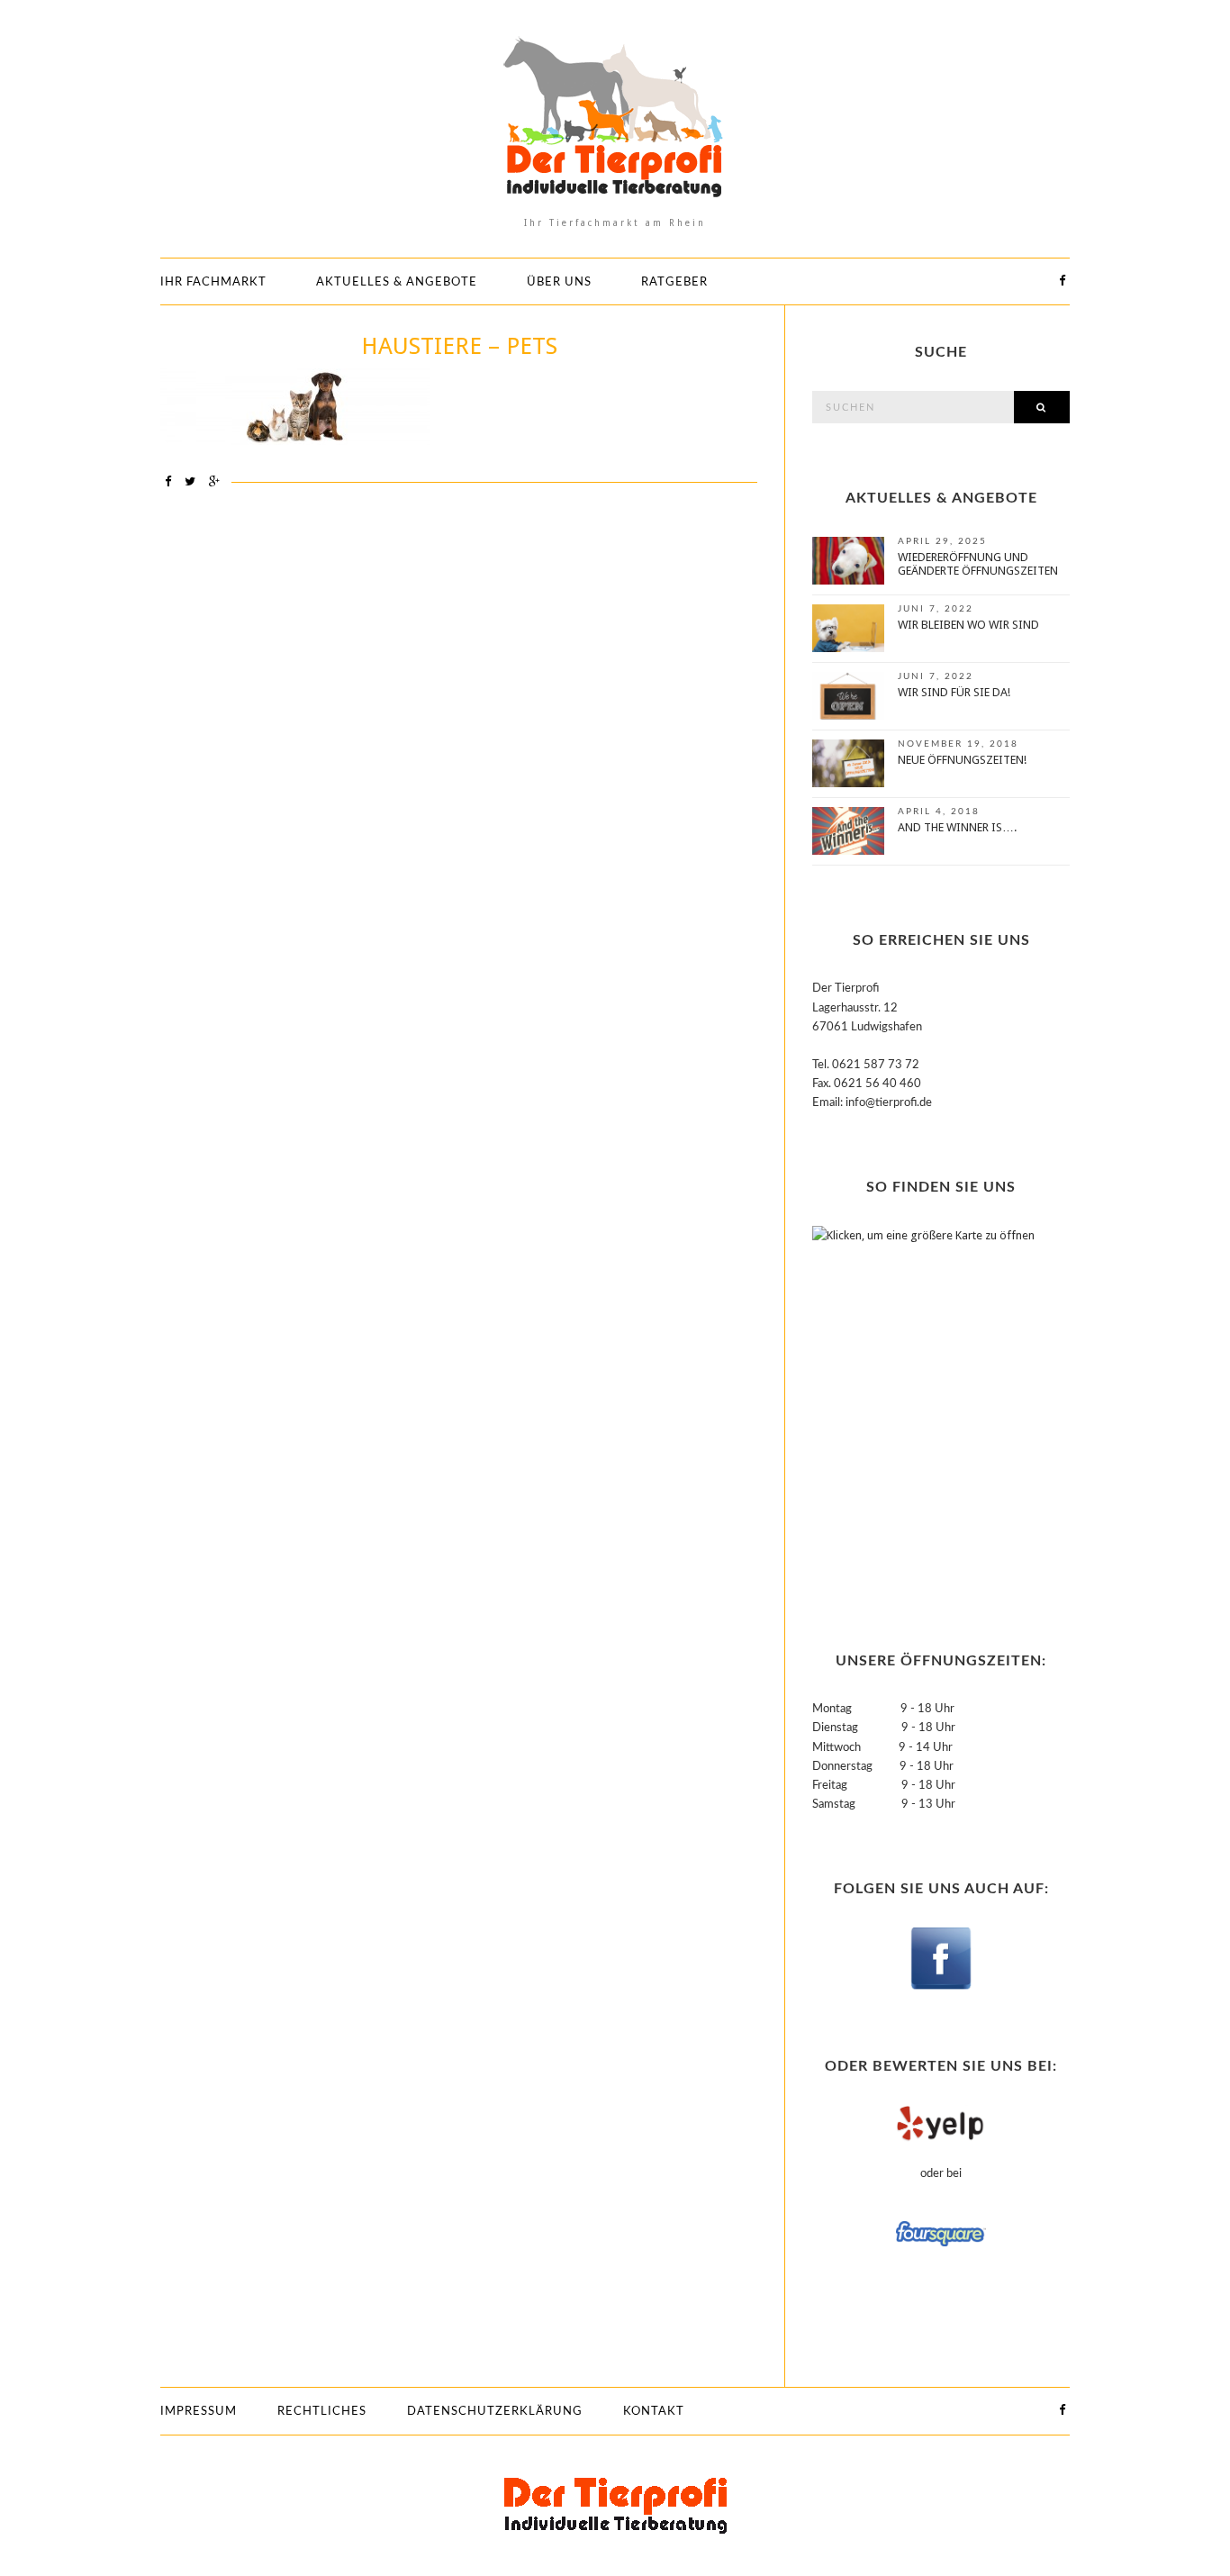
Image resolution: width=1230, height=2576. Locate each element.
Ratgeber (674, 282)
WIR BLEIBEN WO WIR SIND (968, 625)
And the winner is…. (957, 827)
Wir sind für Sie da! (954, 692)
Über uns (559, 282)
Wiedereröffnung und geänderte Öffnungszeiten (978, 564)
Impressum (199, 2412)
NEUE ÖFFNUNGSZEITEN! (962, 760)
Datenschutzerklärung (495, 2412)
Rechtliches (322, 2412)
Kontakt (654, 2412)
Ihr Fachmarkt (213, 282)
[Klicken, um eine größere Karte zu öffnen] (925, 1406)
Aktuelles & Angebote (397, 282)
